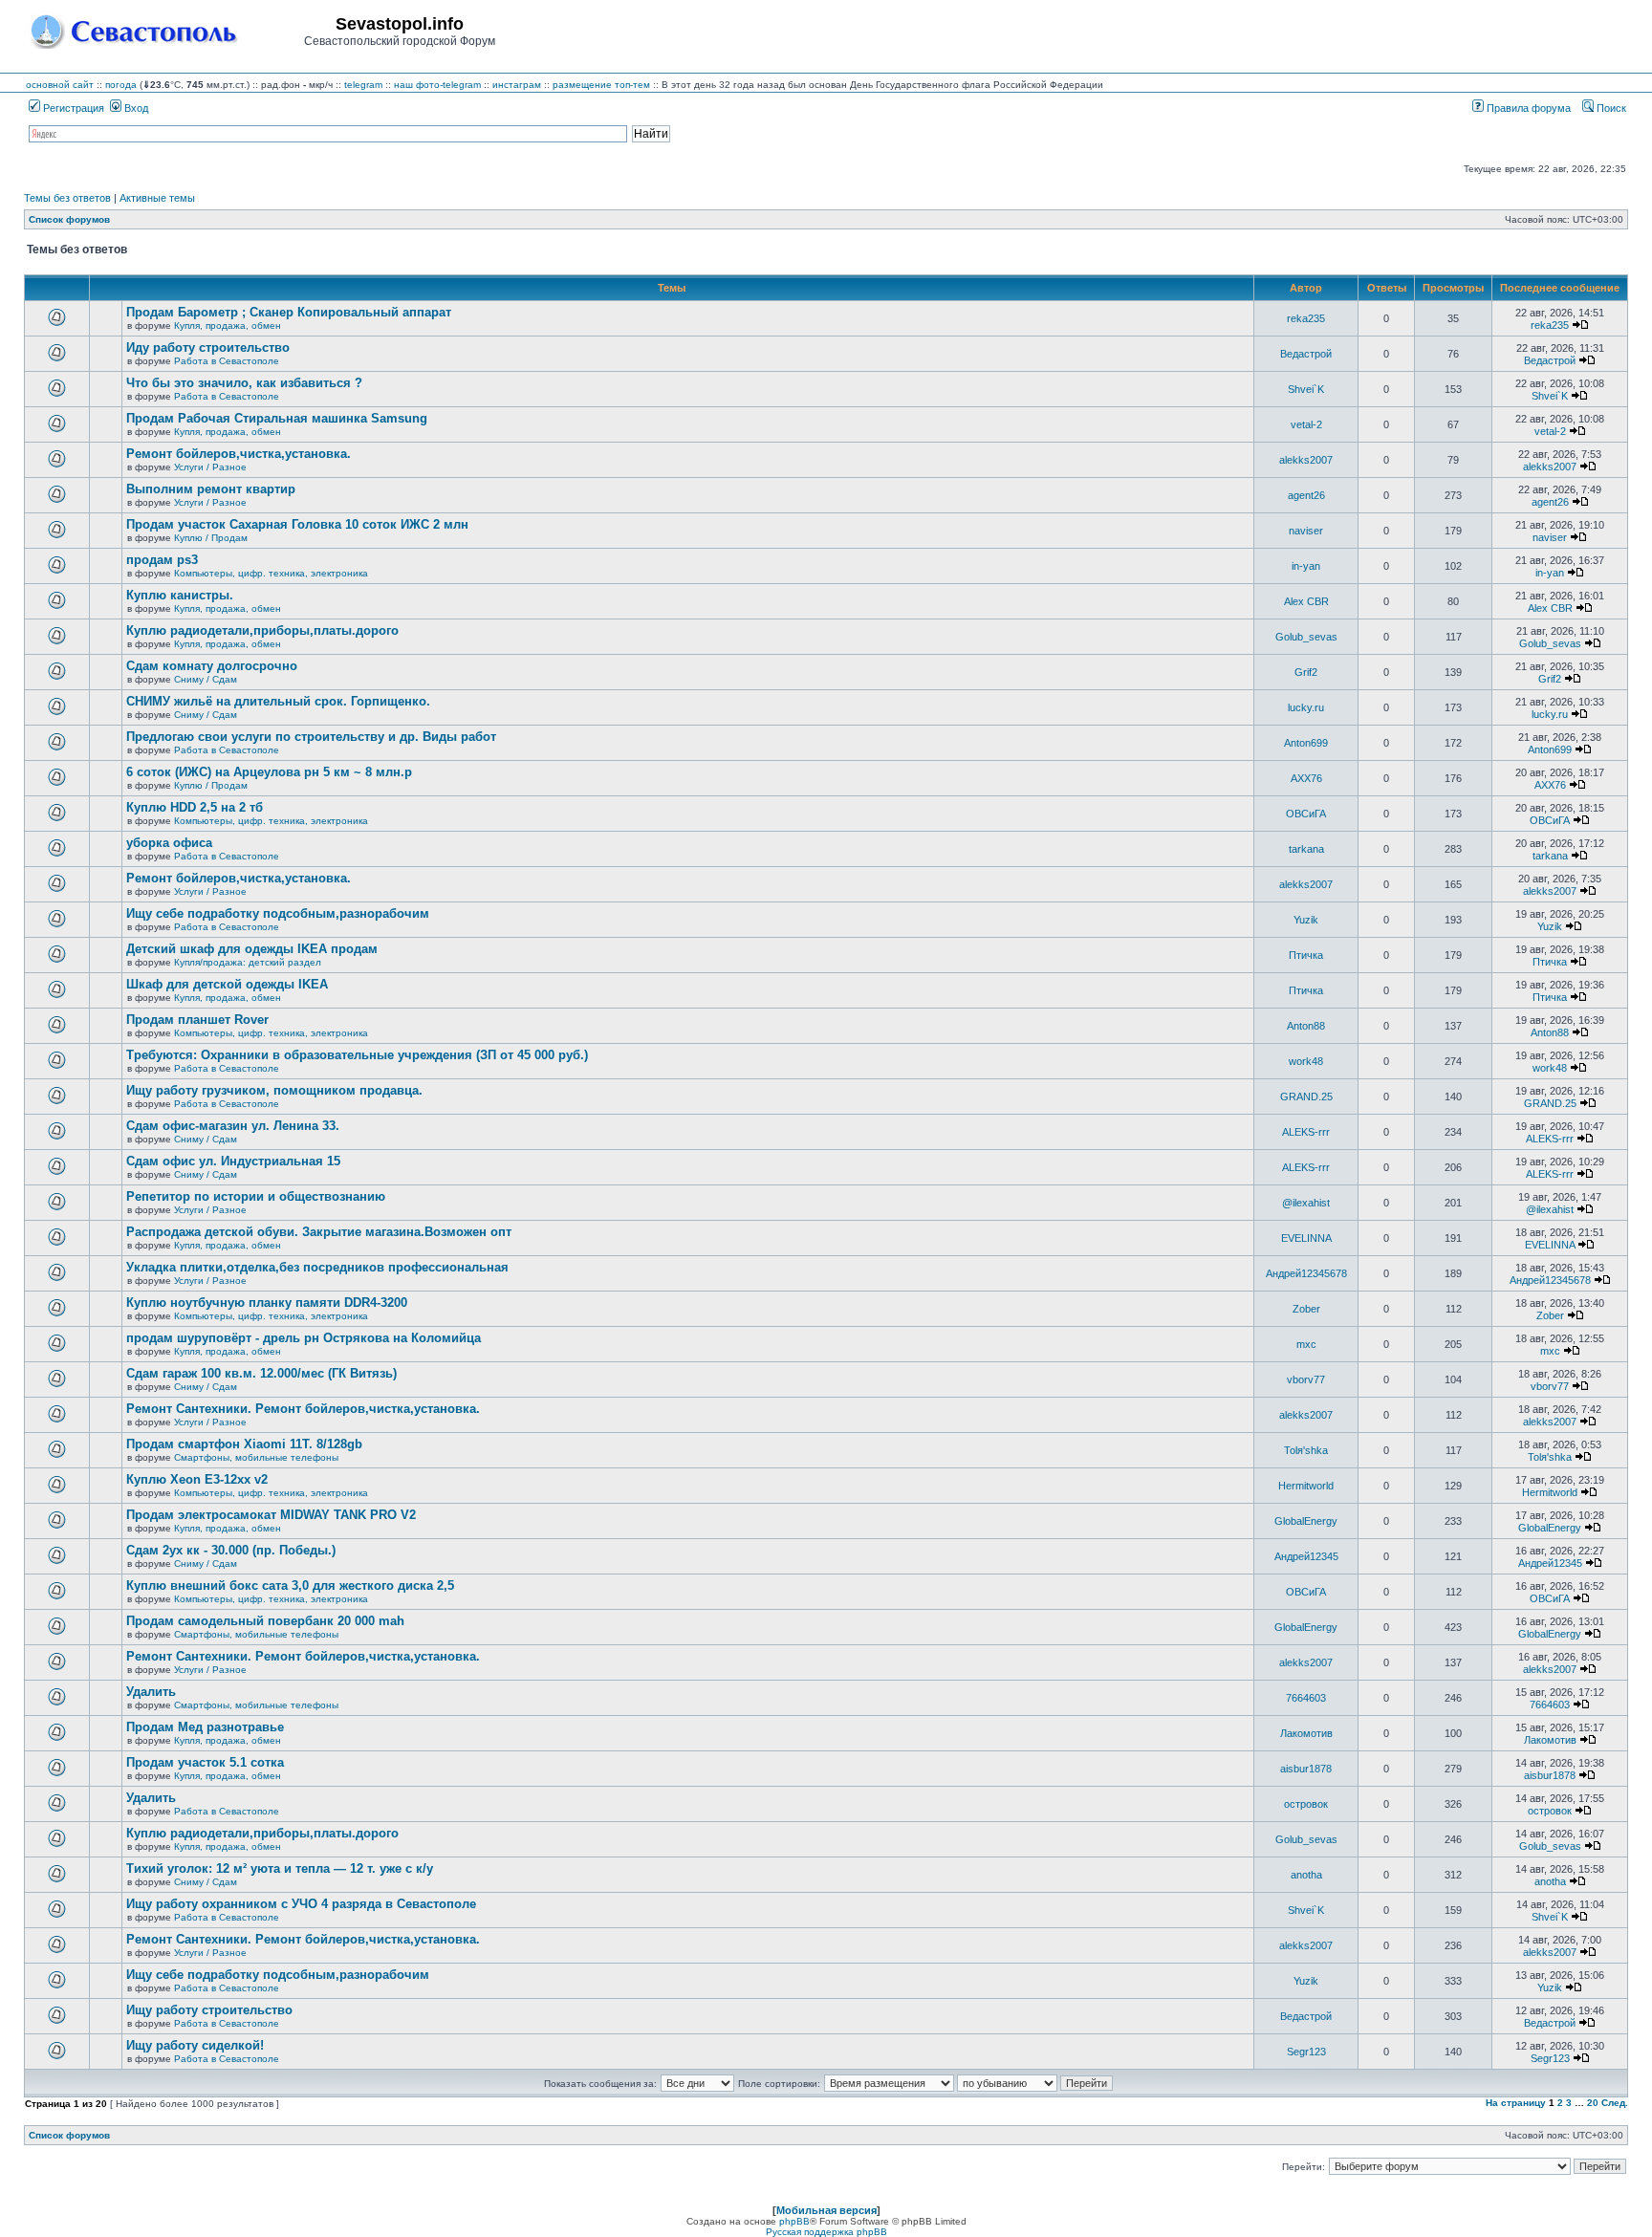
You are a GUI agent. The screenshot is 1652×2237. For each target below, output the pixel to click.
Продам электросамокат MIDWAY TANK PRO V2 (271, 1515)
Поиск (1610, 108)
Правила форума (1527, 108)
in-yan (1306, 566)
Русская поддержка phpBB (826, 2232)
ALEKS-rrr (1306, 1132)
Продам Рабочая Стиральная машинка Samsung (277, 418)
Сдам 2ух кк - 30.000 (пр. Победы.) (231, 1550)
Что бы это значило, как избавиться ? (244, 383)
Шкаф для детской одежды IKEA (227, 984)
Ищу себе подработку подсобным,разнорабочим (278, 913)
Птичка (1306, 955)
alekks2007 (1306, 460)
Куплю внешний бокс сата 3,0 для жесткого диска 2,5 (290, 1585)
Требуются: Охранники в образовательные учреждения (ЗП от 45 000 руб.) (357, 1055)
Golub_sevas (1306, 637)
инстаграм (517, 85)
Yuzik (1306, 920)
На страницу (1516, 2103)
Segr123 (1306, 2052)
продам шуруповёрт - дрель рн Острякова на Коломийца (304, 1338)
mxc (1306, 1344)
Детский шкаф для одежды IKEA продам (252, 949)
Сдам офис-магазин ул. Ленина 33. (233, 1126)
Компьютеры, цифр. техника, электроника (271, 573)
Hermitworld (1306, 1486)
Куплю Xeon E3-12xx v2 (197, 1479)
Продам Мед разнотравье (205, 1727)
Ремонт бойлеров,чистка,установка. (239, 454)
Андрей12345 (1306, 1556)
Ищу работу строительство (209, 2010)
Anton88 (1306, 1026)
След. (1615, 2103)
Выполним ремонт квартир (211, 489)
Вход (135, 108)
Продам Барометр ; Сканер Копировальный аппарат (289, 312)
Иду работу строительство (208, 347)
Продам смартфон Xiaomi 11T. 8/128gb (244, 1444)
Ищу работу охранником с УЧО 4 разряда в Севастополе (301, 1904)
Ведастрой (1306, 354)
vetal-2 (1306, 424)
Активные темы (157, 198)
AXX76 (1306, 778)
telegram (363, 85)
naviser (1306, 531)
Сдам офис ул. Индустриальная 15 (233, 1161)
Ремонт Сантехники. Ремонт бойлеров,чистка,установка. (303, 1409)
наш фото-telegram (437, 85)
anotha (1306, 1875)
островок (1306, 1804)
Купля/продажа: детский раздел (248, 962)
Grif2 (1306, 672)
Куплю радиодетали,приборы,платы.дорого (262, 630)
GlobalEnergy (1306, 1521)
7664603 (1306, 1698)
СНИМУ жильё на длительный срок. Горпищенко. (278, 701)
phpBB (794, 2221)
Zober (1306, 1309)
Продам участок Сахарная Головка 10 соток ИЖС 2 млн (297, 524)
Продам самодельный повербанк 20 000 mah (265, 1621)
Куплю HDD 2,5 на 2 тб (195, 807)
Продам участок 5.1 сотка (205, 1762)
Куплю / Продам (211, 538)
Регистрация (72, 108)
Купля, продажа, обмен (228, 326)
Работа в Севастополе (227, 361)
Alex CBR (1306, 601)
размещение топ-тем (601, 85)
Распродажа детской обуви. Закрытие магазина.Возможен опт (319, 1232)
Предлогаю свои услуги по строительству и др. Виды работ (311, 737)
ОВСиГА (1306, 814)
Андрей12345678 (1306, 1273)
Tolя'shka (1306, 1450)
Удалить (151, 1692)
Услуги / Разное (210, 467)
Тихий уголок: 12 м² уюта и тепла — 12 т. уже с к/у (280, 1868)
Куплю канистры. (180, 595)
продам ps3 (162, 560)
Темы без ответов (67, 198)
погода (121, 85)
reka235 (1306, 318)
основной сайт (60, 85)
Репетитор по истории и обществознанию (256, 1196)
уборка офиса (169, 843)
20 (1593, 2103)
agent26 (1306, 495)
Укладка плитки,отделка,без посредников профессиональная (317, 1267)
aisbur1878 (1306, 1769)
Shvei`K (1306, 389)
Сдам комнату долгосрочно (212, 666)
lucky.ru (1306, 707)
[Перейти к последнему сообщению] (1580, 325)
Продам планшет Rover (197, 1020)
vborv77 (1306, 1379)
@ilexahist (1306, 1203)
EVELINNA (1306, 1238)
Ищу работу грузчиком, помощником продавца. (274, 1090)
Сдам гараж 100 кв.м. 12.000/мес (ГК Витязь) (261, 1373)
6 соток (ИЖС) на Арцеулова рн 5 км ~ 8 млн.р (269, 772)
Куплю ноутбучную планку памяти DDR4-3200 (267, 1303)
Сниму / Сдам (206, 679)
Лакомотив (1306, 1733)
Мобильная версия (826, 2210)
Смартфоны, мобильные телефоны (256, 1457)
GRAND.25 (1306, 1097)
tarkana (1306, 849)
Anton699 (1306, 743)
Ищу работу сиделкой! (195, 2045)
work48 (1306, 1061)
